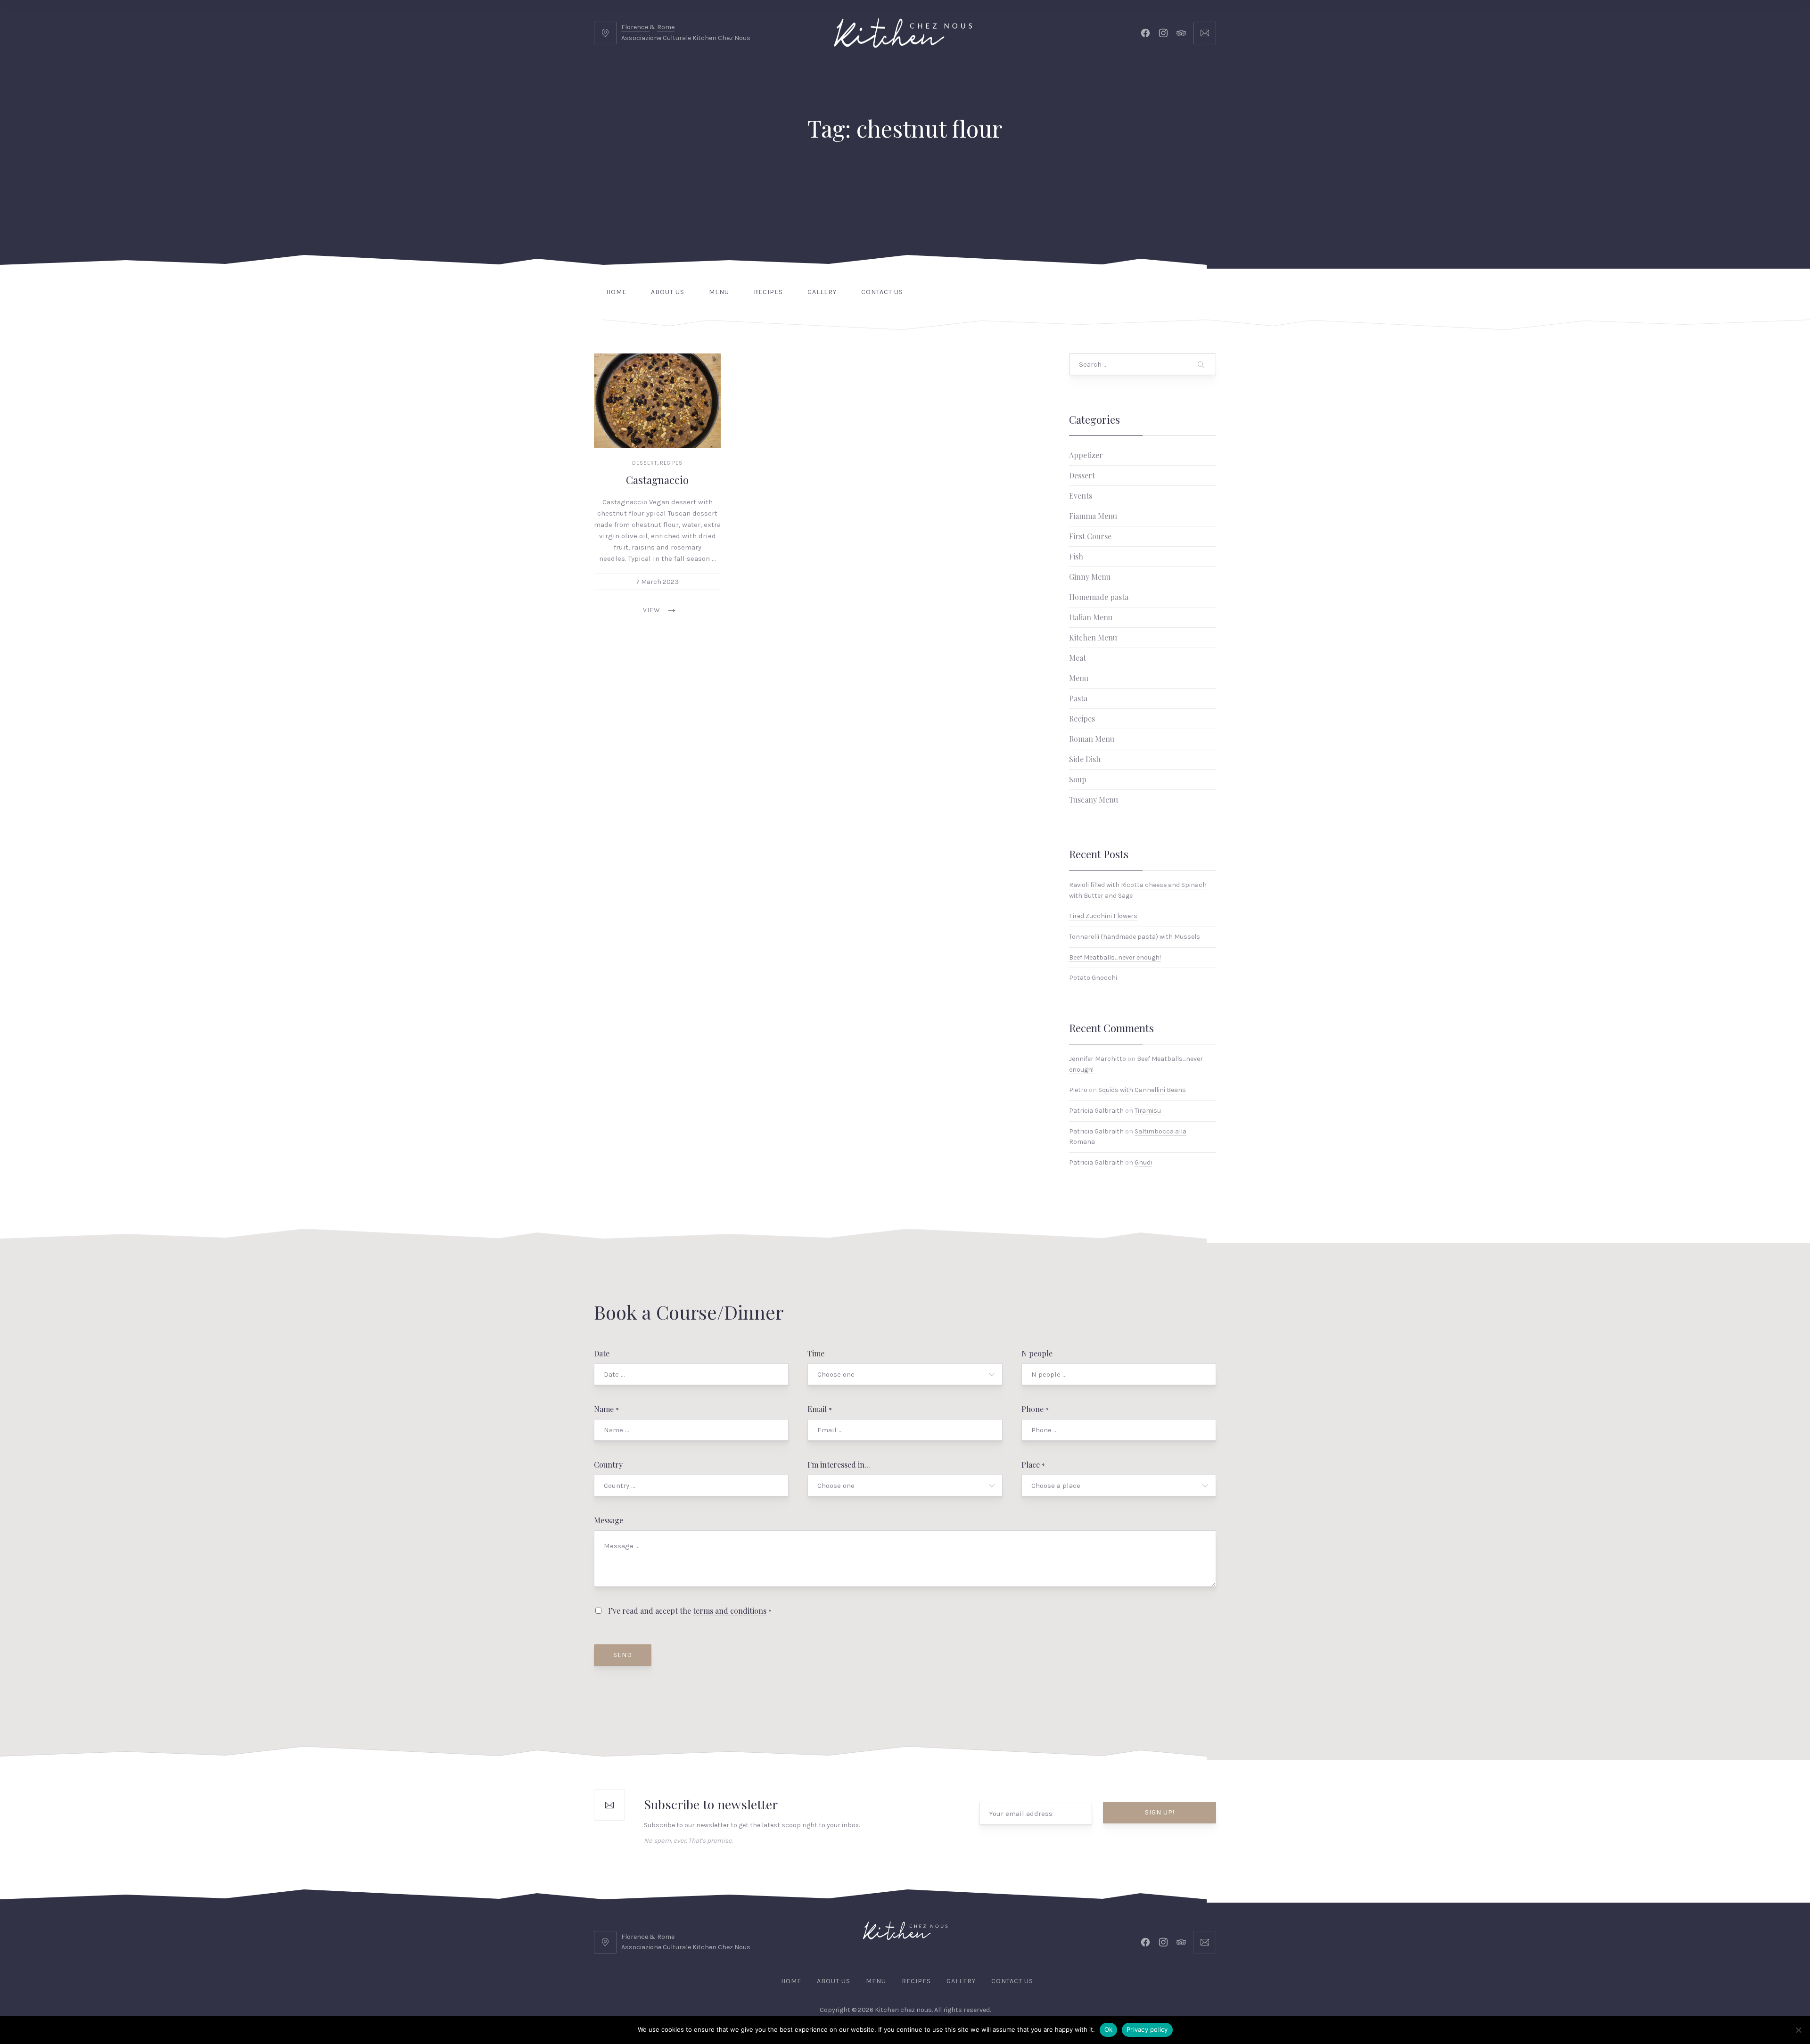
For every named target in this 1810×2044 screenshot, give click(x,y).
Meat (1078, 658)
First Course (1090, 536)
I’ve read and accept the (689, 1611)
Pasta (1078, 698)
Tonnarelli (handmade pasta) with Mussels (1135, 937)
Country (608, 1465)
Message (609, 1520)
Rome (666, 27)
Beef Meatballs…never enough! (1115, 957)
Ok (1109, 2029)
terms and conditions (730, 1611)
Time (816, 1353)
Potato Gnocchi (1093, 978)
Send (623, 1655)
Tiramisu (1148, 1111)
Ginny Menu (1090, 577)
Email (820, 1409)
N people (1037, 1353)
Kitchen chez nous (903, 2010)
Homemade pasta (1099, 597)
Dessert (645, 463)
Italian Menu (1091, 617)
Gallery (822, 292)
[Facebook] (1145, 33)
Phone (1035, 1409)
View (652, 610)
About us (668, 292)
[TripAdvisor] (1181, 33)
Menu (719, 292)
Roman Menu (1092, 739)
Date (602, 1353)
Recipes (768, 292)
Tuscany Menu (1094, 800)
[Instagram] (1163, 33)
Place (1033, 1465)
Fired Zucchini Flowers (1103, 916)
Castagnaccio (657, 480)
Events (1081, 496)
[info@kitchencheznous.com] (1205, 33)
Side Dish (1085, 759)
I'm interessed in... (839, 1465)
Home (616, 292)
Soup (1078, 779)
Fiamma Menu (1093, 516)
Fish (1076, 556)
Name (606, 1409)
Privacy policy (1147, 2029)
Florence (635, 27)
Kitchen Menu (1093, 637)
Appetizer (1086, 455)
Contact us (882, 292)
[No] (1798, 2030)
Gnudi (1143, 1162)
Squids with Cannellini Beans (1142, 1090)
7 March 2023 (657, 582)
